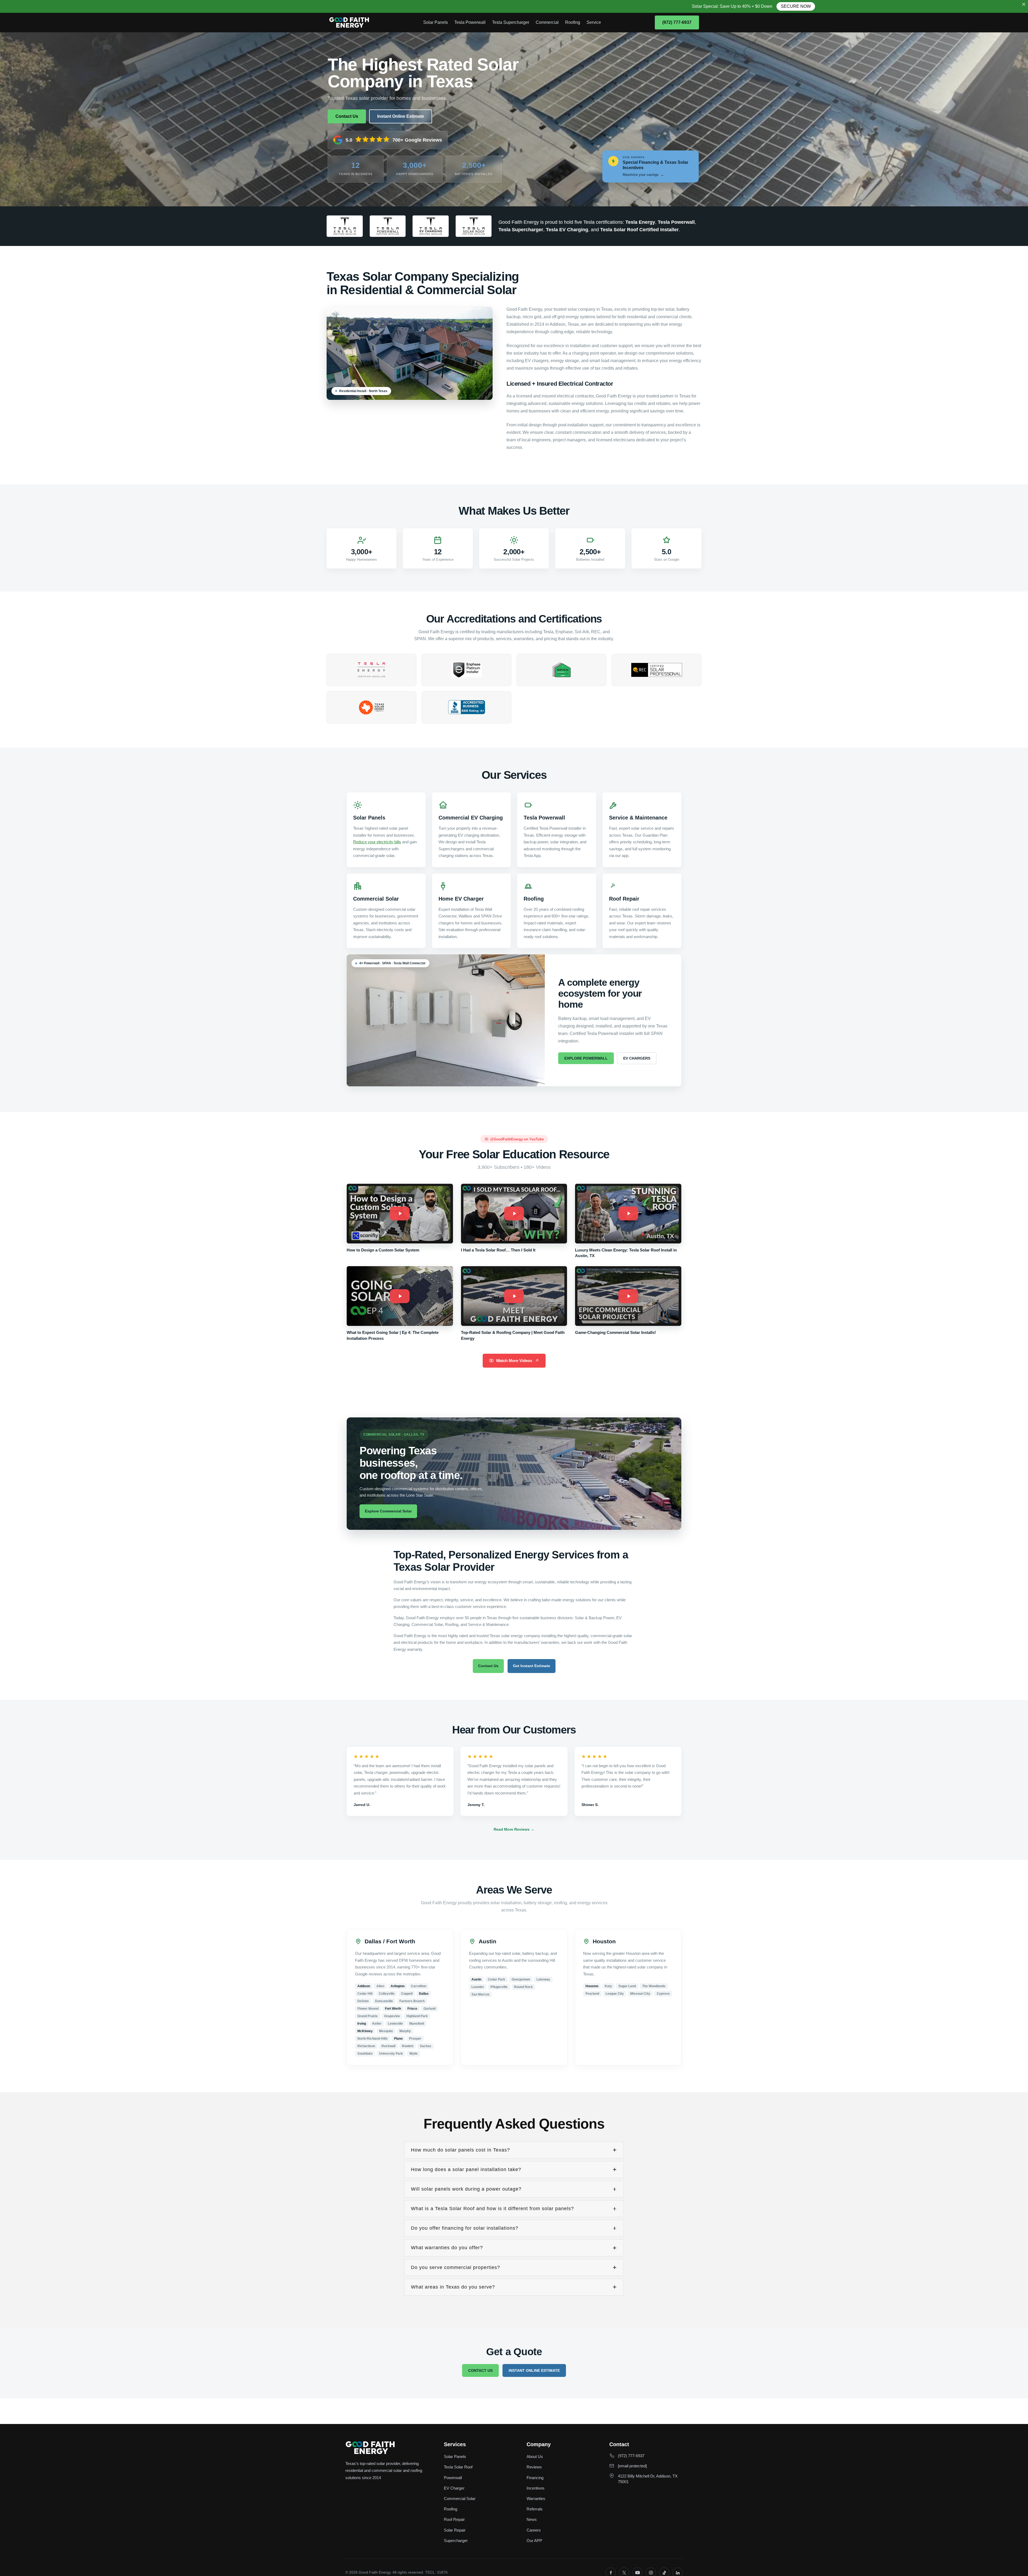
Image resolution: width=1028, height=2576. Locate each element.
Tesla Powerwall (470, 22)
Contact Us (347, 116)
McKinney (365, 2031)
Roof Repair (454, 2519)
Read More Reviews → (514, 1829)
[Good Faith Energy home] (349, 22)
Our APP (534, 2541)
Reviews (534, 2467)
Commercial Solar (460, 2499)
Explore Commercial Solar (388, 1511)
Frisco (412, 2009)
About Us (535, 2457)
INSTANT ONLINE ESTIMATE (534, 2370)
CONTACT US (480, 2370)
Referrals (535, 2509)
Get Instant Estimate (532, 1666)
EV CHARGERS (637, 1058)
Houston (592, 1986)
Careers (534, 2530)
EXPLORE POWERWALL (586, 1058)
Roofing (573, 22)
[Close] (1024, 4)
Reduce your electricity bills (377, 842)
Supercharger (456, 2541)
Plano (398, 2039)
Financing (535, 2478)
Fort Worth (393, 2009)
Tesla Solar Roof (458, 2467)
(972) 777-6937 (677, 22)
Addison (364, 1986)
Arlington (398, 1986)
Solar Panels (436, 22)
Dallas (424, 1994)
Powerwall (453, 2478)
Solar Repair (455, 2530)
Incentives (536, 2488)
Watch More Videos (514, 1361)
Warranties (536, 2499)
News (532, 2519)
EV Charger (454, 2488)
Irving (362, 2024)
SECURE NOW (326, 6)
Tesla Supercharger (511, 22)
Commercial (547, 22)
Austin (476, 1979)
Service (594, 22)
